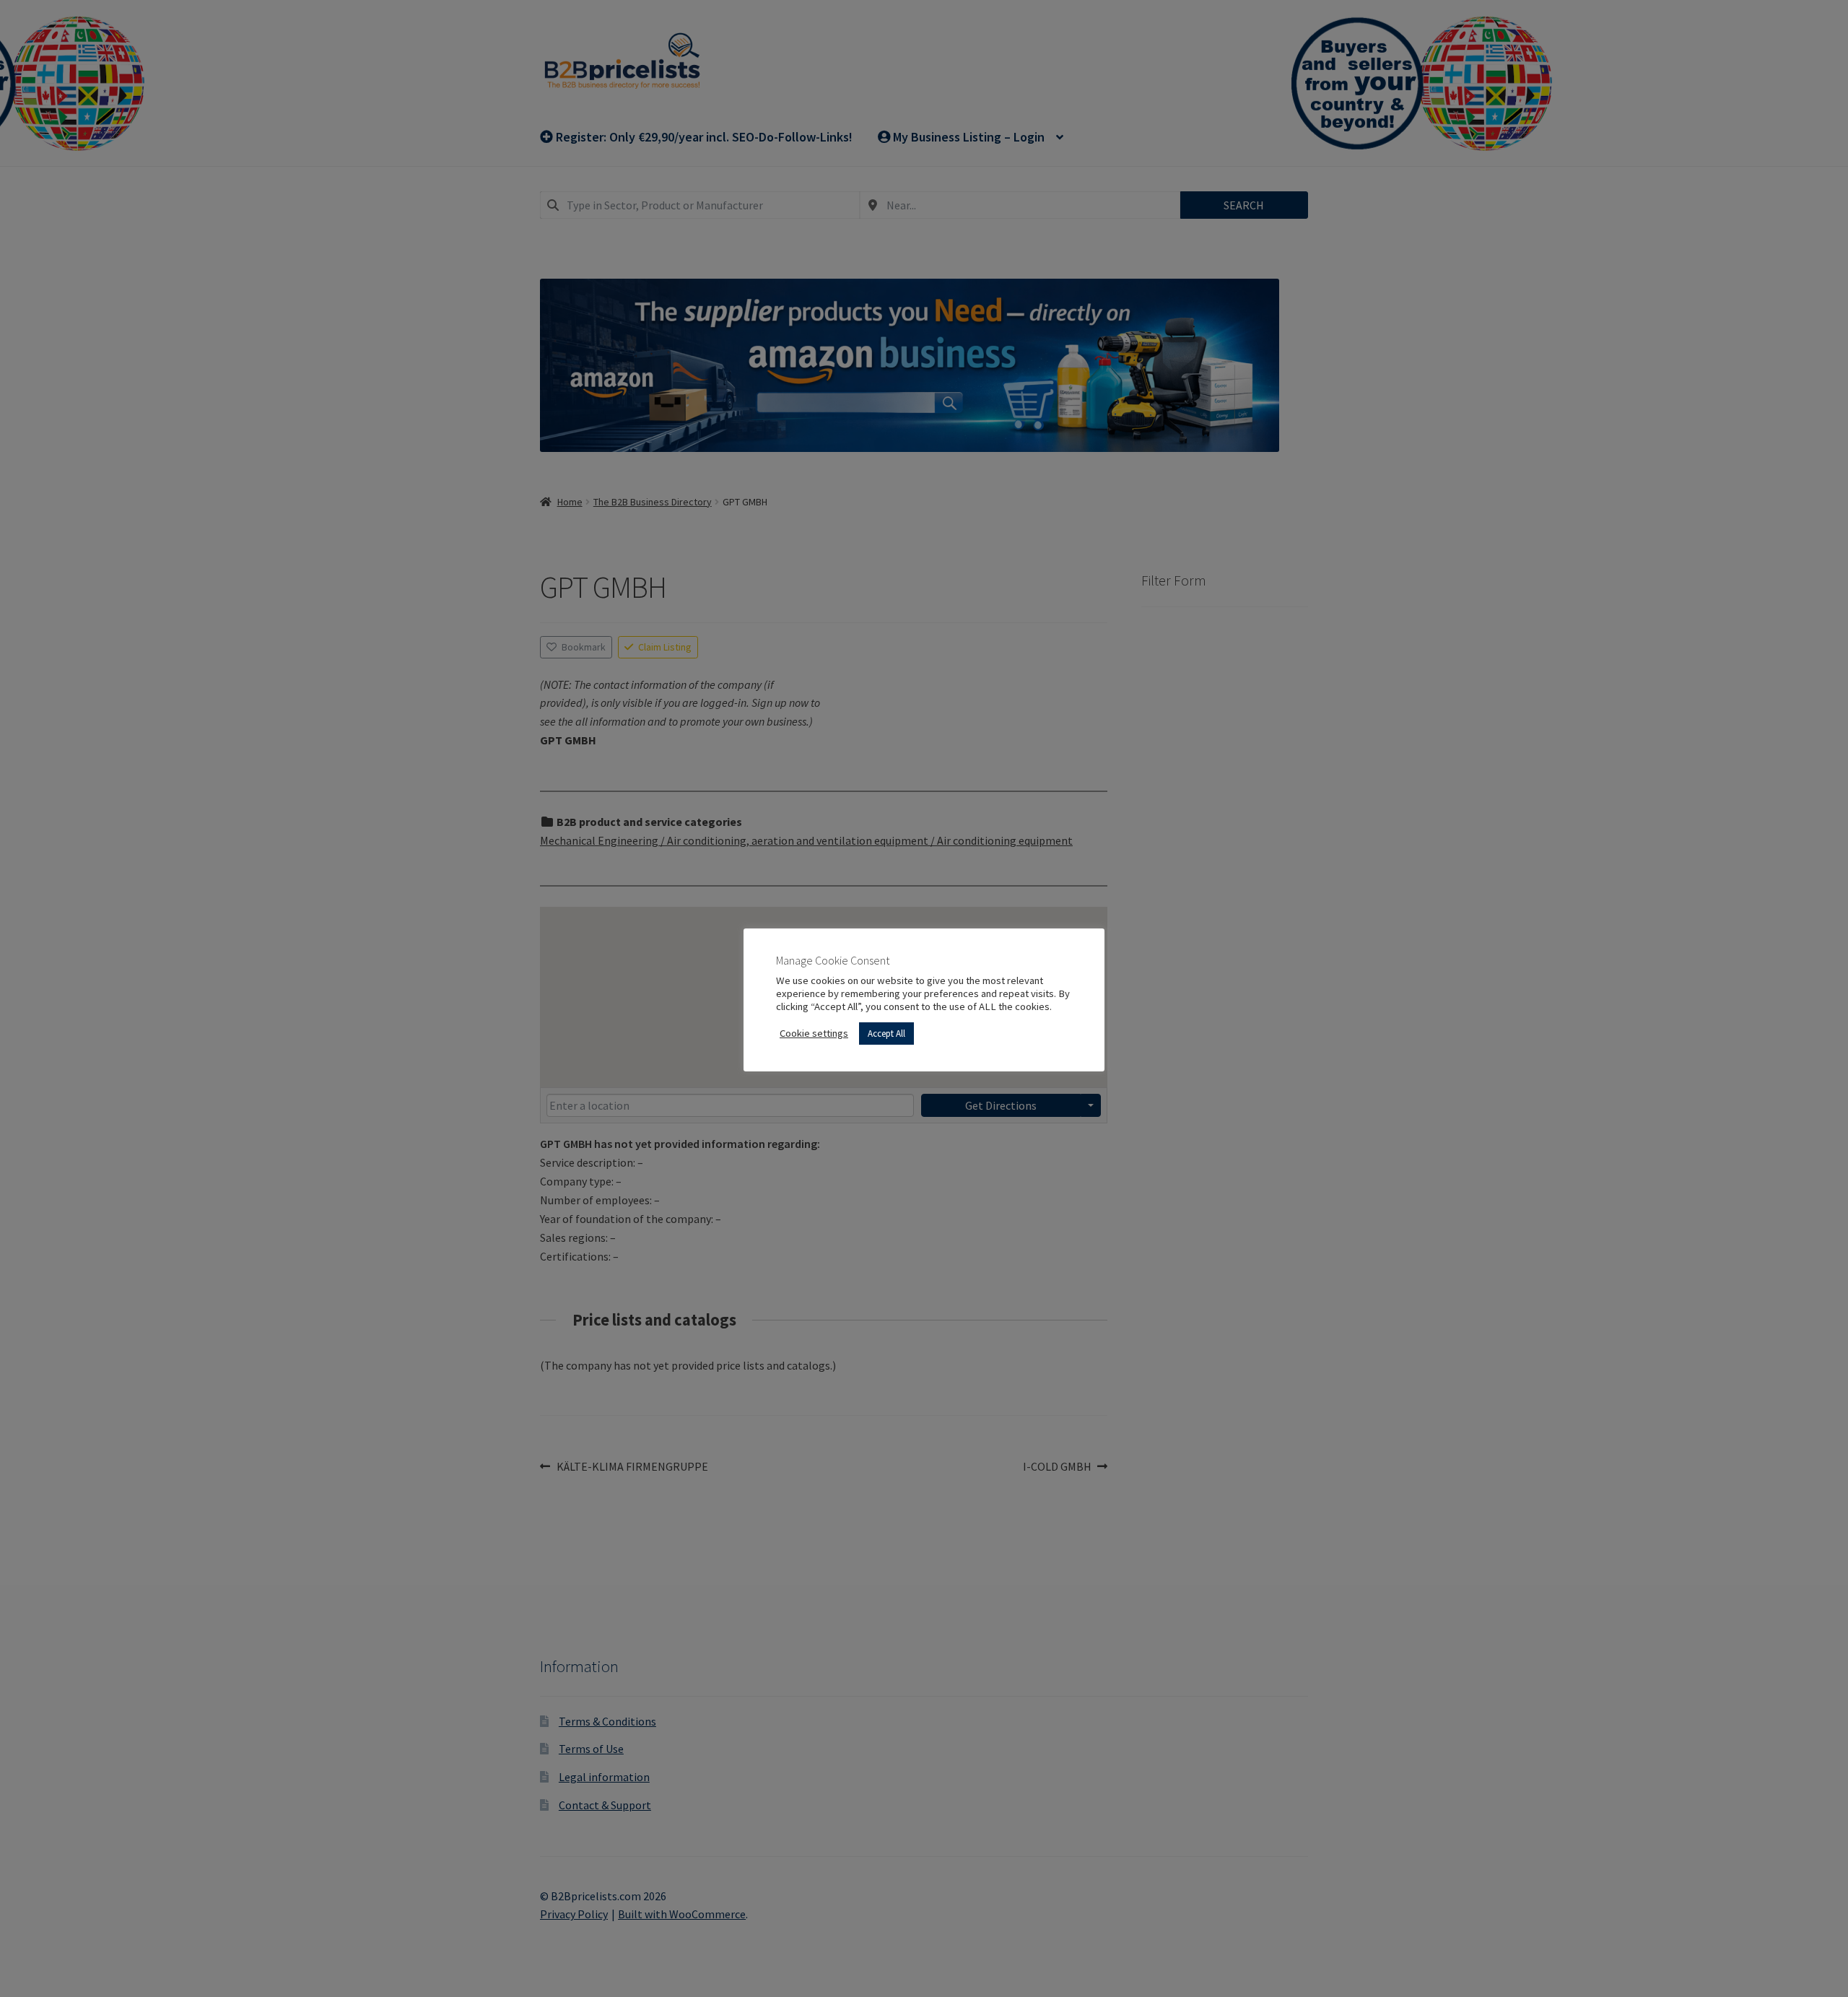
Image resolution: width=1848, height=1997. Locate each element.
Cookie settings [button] (814, 1033)
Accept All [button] (886, 1034)
